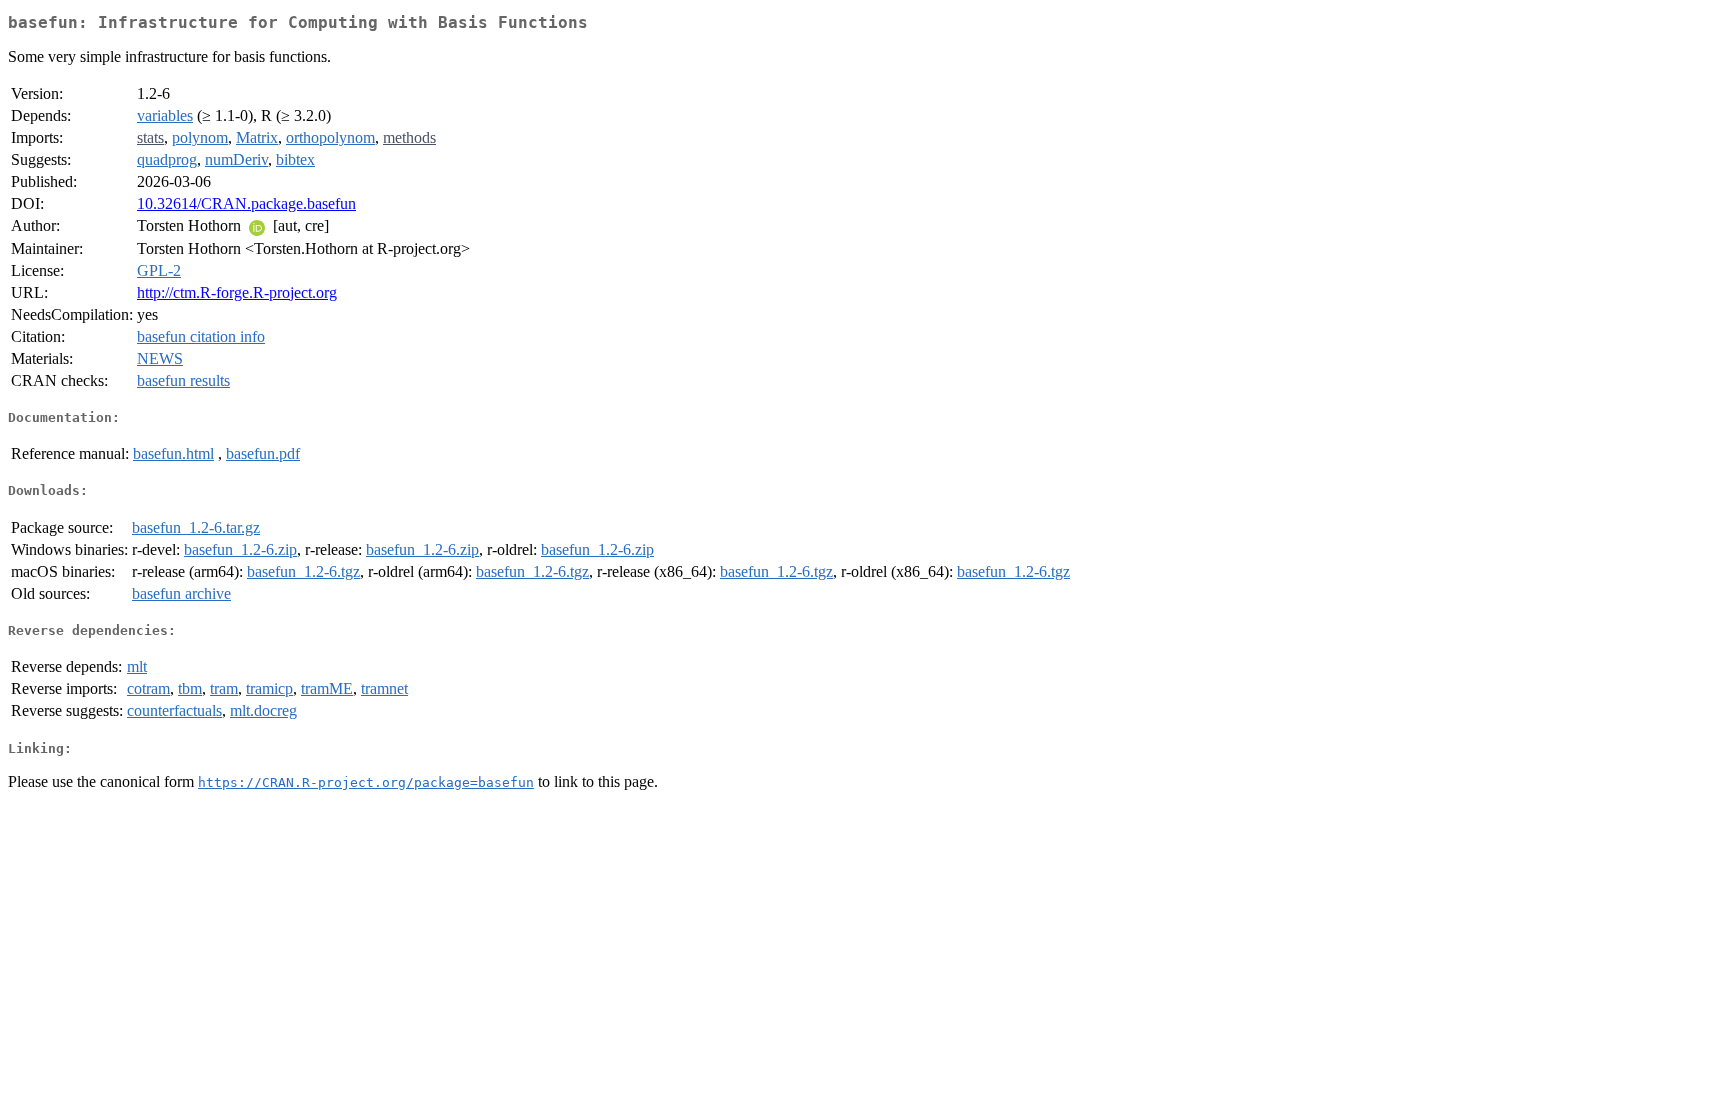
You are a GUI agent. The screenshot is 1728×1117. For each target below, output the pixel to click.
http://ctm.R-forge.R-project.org (237, 292)
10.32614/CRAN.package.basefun (246, 203)
